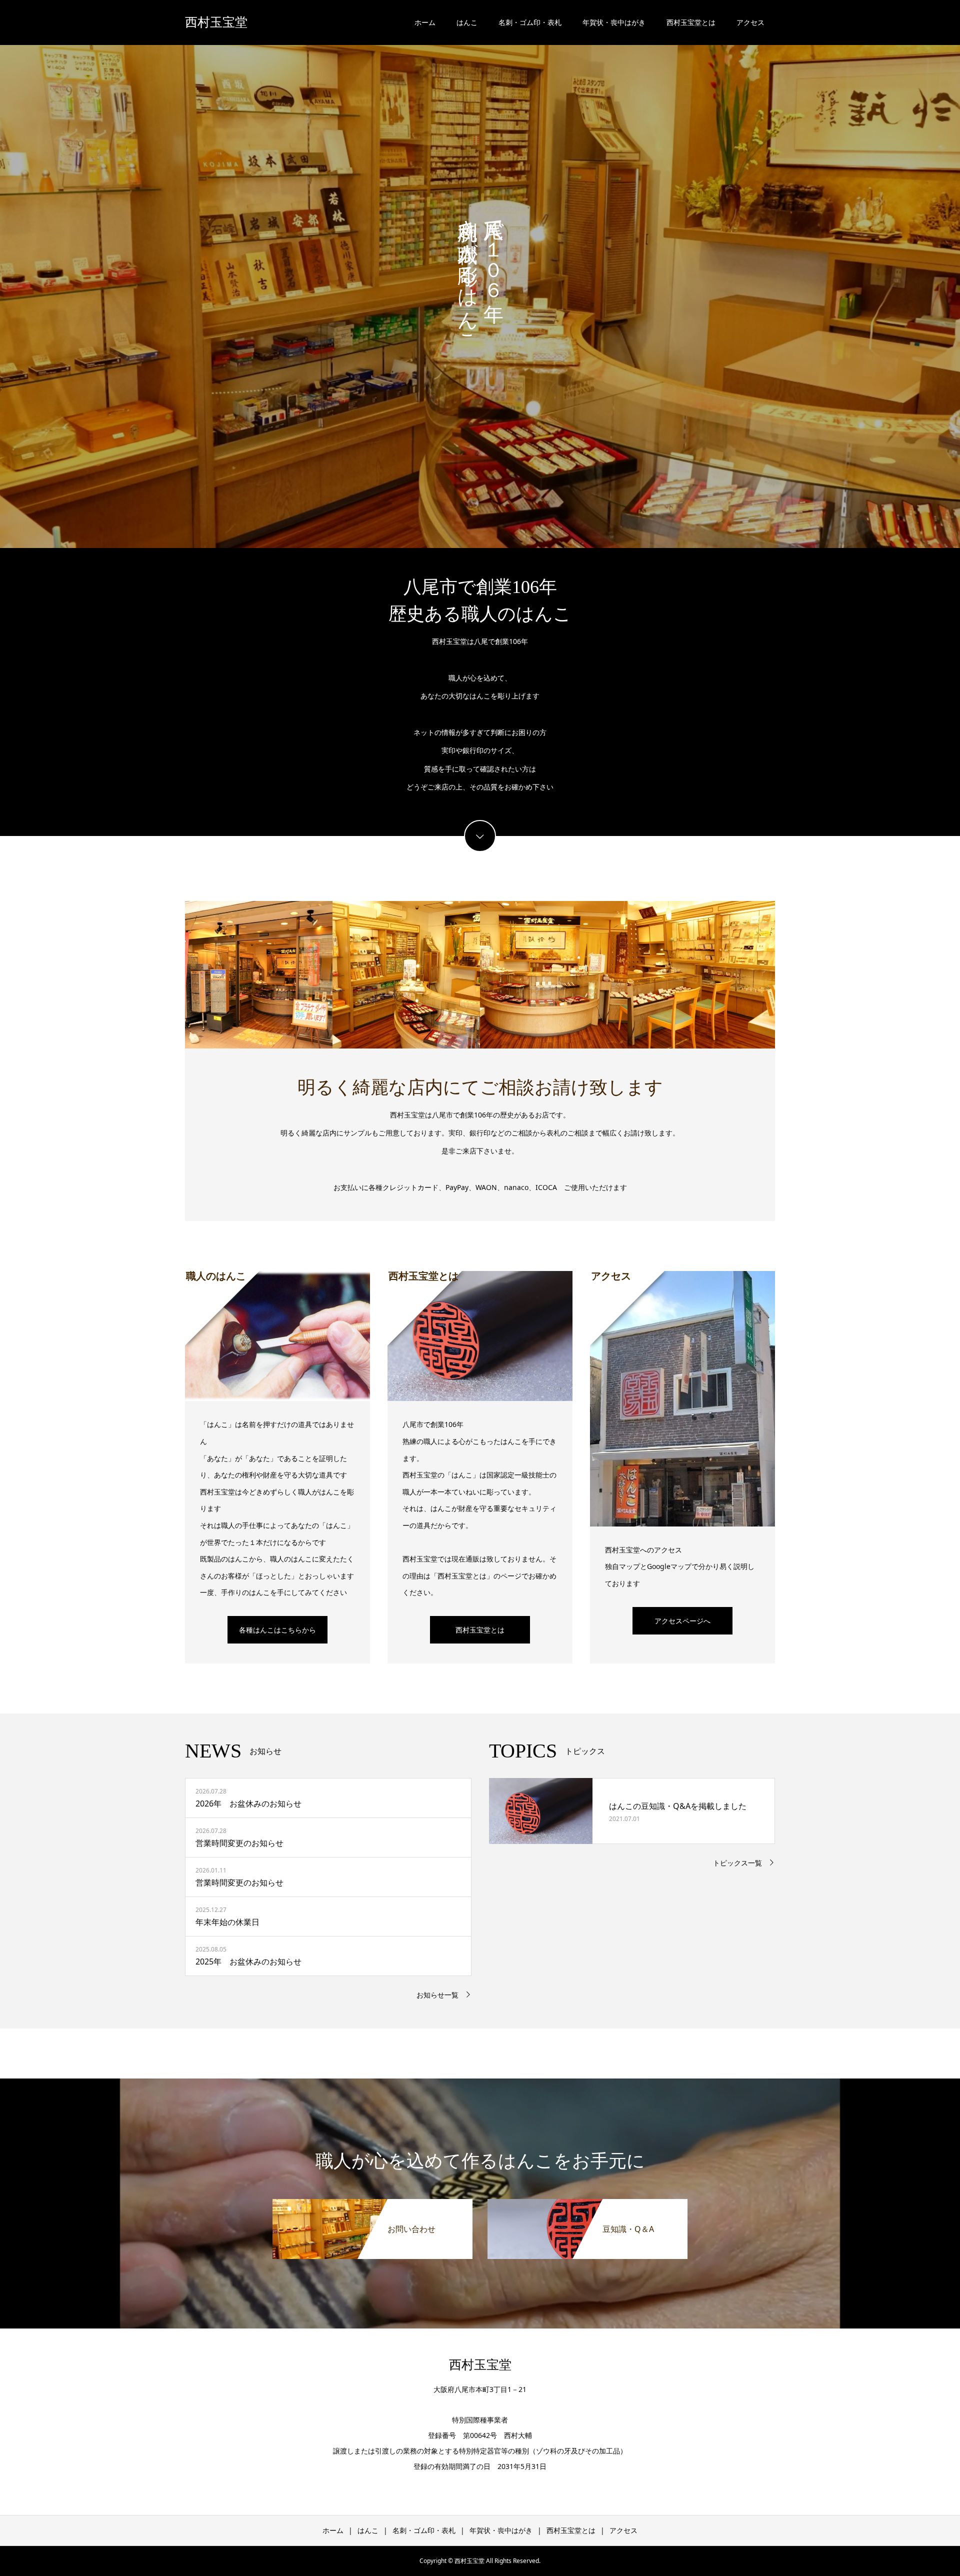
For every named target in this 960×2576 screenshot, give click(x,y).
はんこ (467, 22)
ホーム (425, 22)
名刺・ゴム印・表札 (530, 22)
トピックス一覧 (737, 1863)
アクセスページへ (682, 1621)
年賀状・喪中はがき (614, 22)
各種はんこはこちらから (277, 1630)
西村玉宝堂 (216, 22)
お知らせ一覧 (437, 1995)
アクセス (750, 22)
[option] (480, 278)
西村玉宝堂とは (691, 22)
